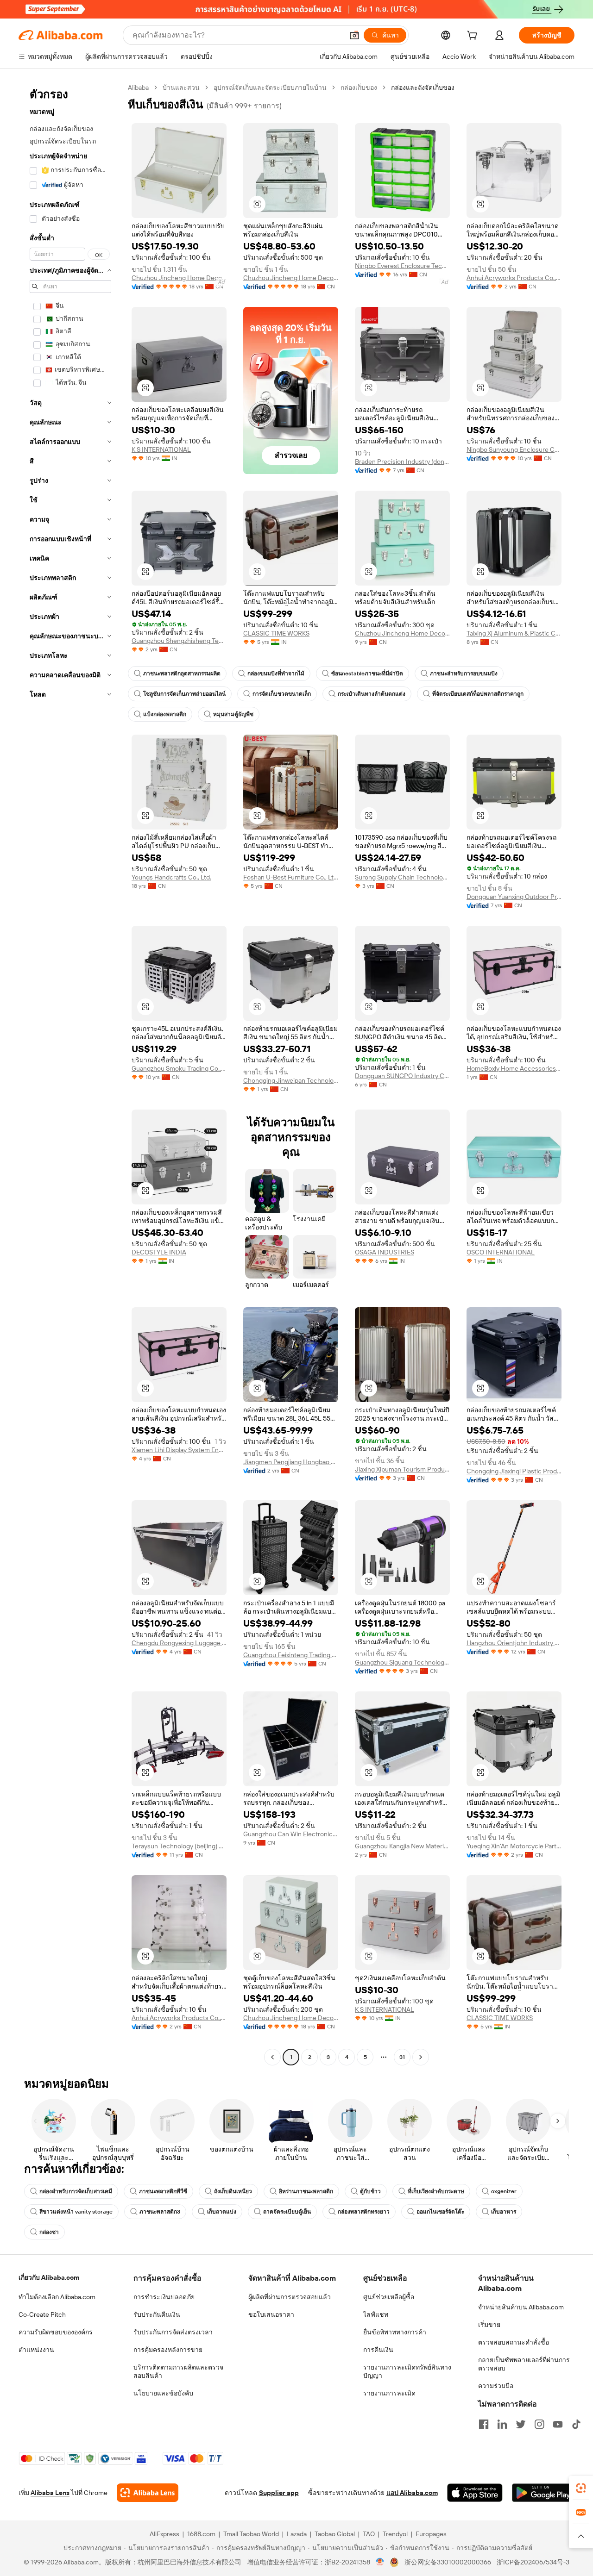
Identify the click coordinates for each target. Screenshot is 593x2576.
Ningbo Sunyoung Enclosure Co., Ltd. (514, 449)
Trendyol (395, 2534)
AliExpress (164, 2534)
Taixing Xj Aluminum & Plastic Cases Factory (514, 633)
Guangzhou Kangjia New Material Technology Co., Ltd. (402, 1846)
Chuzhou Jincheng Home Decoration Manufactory (179, 278)
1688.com (201, 2534)
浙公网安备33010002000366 (448, 2562)
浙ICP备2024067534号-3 (533, 2562)
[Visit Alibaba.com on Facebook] (484, 2424)
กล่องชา (49, 2232)
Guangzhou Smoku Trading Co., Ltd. (179, 1068)
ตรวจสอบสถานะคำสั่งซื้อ (514, 2342)
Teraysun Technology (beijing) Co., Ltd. (179, 1846)
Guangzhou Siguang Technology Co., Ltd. (402, 1662)
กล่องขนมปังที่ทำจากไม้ (276, 674)
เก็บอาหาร (504, 2212)
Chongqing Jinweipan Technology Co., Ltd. (291, 1080)
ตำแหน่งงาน (36, 2350)
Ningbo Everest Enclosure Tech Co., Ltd (402, 266)
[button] (354, 35)
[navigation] (70, 1073)
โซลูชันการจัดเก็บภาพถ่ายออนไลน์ (184, 694)
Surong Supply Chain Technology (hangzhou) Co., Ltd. (402, 877)
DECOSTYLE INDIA (159, 1252)
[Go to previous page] (272, 2057)
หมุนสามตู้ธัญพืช (233, 714)
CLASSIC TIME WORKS (276, 633)
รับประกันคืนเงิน (157, 2314)
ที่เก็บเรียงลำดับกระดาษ (436, 2191)
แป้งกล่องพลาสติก (165, 714)
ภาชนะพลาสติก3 (160, 2212)
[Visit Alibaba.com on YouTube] (558, 2424)
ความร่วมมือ (496, 2386)
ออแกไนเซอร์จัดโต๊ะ (440, 2212)
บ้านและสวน (181, 87)
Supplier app (279, 2493)
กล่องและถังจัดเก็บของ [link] (423, 87)
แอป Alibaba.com (412, 2493)
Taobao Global (335, 2534)
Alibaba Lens (50, 2493)
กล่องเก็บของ (359, 87)
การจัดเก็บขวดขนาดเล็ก (282, 694)
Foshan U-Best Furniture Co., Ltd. (291, 877)
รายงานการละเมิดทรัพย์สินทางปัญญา (407, 2371)
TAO (369, 2534)
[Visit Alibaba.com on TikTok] (576, 2424)
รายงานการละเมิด (389, 2393)
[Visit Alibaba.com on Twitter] (521, 2424)
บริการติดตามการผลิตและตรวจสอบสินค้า (178, 2371)
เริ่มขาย (489, 2325)
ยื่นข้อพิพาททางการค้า (395, 2332)
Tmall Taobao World (251, 2534)
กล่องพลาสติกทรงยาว (364, 2212)
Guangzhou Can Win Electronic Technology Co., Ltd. (291, 1834)
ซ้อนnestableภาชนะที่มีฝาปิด (367, 674)
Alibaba (138, 87)
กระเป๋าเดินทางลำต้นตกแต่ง (372, 694)
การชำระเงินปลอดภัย (164, 2297)
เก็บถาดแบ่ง (222, 2212)
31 (402, 2057)
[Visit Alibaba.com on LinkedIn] (502, 2424)
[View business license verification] (380, 2562)
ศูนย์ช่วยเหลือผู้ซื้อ (389, 2297)
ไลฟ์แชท (376, 2314)
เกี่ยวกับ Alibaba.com (49, 2277)
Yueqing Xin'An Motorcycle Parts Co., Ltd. (514, 1846)
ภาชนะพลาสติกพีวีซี (163, 2191)
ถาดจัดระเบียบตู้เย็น (287, 2212)
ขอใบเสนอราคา (271, 2314)
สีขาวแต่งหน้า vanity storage (76, 2212)
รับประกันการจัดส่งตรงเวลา (173, 2332)
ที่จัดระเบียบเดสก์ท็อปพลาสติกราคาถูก (478, 694)
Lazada (297, 2534)
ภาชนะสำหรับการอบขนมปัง (464, 674)
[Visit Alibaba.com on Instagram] (539, 2424)
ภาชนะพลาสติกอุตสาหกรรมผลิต (182, 674)
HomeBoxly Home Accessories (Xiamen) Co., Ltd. (514, 1068)
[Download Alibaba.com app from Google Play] (543, 2493)
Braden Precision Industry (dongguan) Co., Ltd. (402, 462)
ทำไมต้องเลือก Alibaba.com (57, 2297)
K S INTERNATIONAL (161, 449)
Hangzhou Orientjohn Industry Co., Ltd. (514, 1643)
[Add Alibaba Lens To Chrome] (148, 2493)
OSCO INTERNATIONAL (501, 1252)
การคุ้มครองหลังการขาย (168, 2350)
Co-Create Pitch (42, 2314)
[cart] (474, 37)
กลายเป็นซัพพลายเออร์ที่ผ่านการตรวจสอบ (524, 2364)
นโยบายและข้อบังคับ (163, 2393)
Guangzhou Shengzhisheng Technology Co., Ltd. (179, 641)
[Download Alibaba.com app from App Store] (475, 2493)
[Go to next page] (421, 2057)
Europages (431, 2534)
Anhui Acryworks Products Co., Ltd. (514, 278)
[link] (581, 2488)
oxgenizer (504, 2191)
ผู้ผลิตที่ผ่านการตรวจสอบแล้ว (290, 2297)
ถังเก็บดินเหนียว (233, 2191)
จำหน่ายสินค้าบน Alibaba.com (521, 2307)
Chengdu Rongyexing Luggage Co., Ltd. (179, 1643)
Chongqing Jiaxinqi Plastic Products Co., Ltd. (514, 1471)
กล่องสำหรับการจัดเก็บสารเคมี (76, 2191)
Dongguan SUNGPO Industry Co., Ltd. (402, 1076)
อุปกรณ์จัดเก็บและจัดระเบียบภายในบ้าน (270, 87)
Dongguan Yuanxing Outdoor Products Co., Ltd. (514, 897)
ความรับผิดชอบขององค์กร (56, 2332)
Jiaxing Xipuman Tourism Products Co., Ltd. (402, 1469)
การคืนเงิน (378, 2350)
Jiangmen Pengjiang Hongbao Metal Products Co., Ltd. (291, 1462)
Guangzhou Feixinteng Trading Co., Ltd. (291, 1655)
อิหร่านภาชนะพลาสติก (306, 2191)
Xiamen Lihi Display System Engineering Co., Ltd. (179, 1450)
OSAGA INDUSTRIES (385, 1252)
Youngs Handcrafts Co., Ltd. (171, 877)
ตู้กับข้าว (370, 2191)
